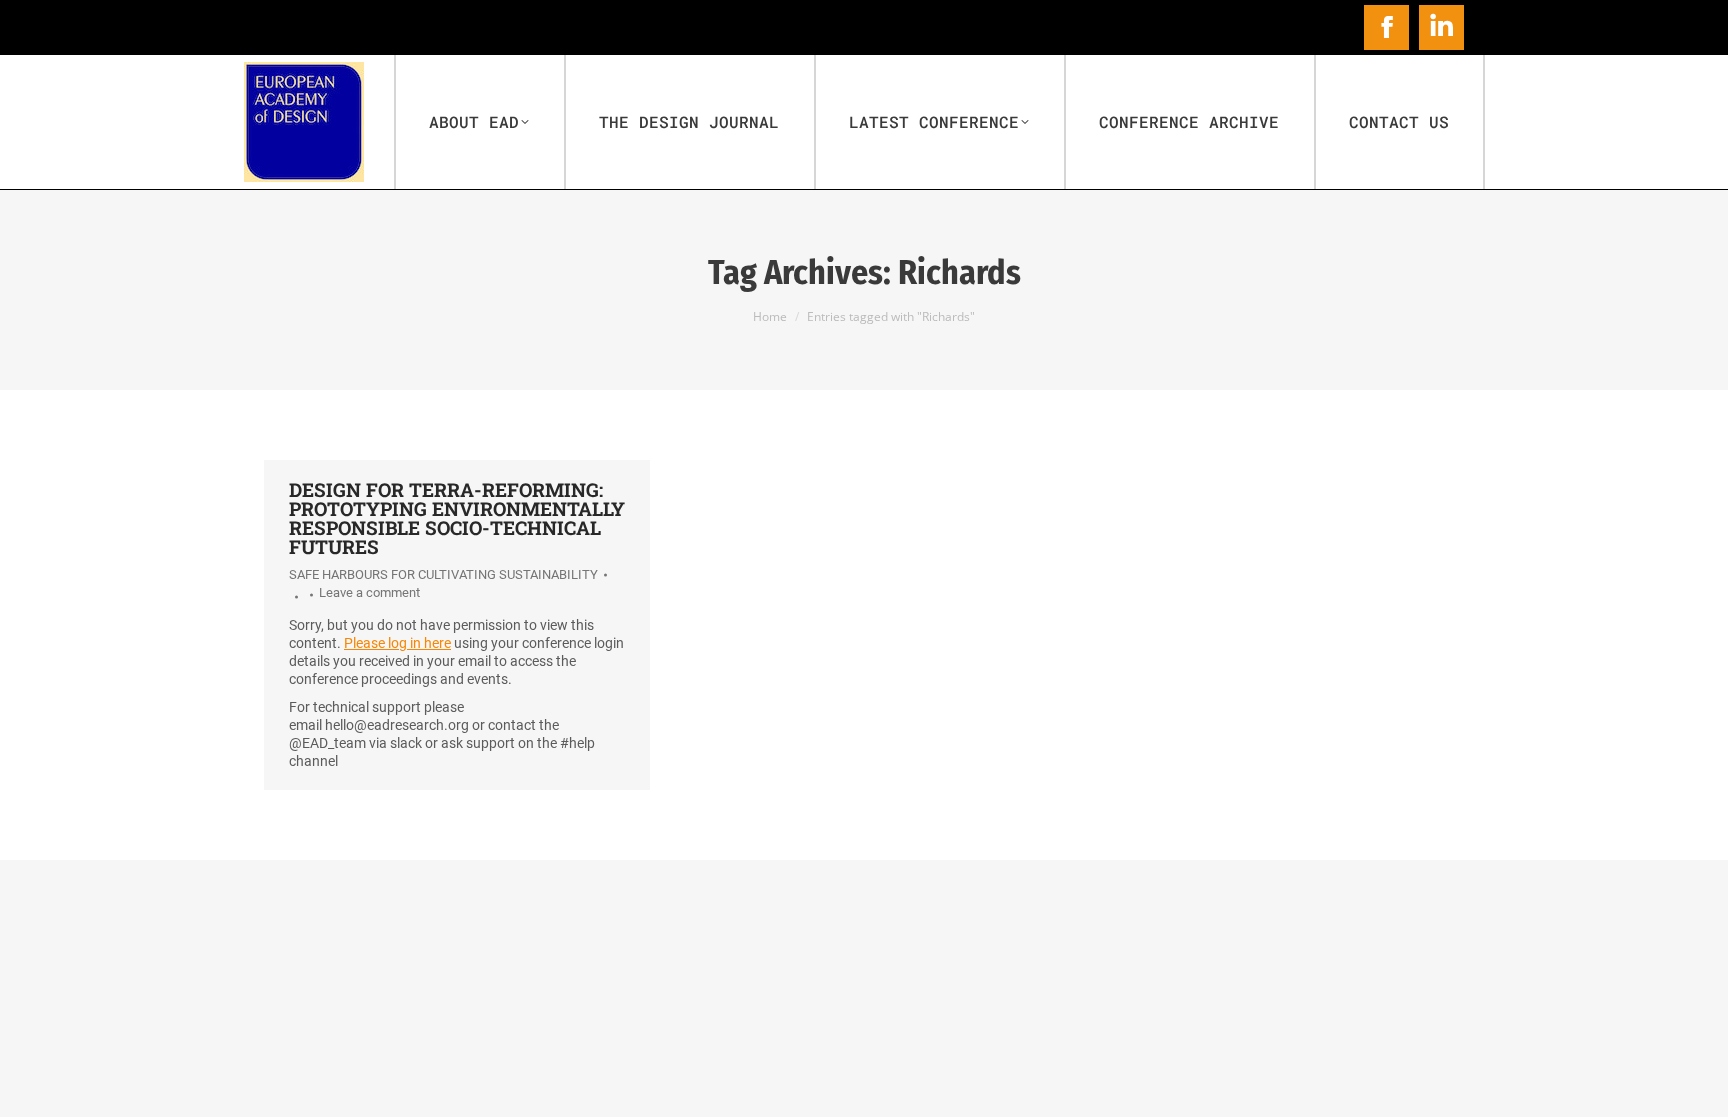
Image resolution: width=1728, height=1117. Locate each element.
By (293, 597)
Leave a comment (369, 592)
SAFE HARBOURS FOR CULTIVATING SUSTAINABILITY (443, 574)
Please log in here (397, 643)
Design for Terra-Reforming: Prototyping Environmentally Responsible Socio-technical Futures (457, 518)
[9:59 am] (308, 595)
